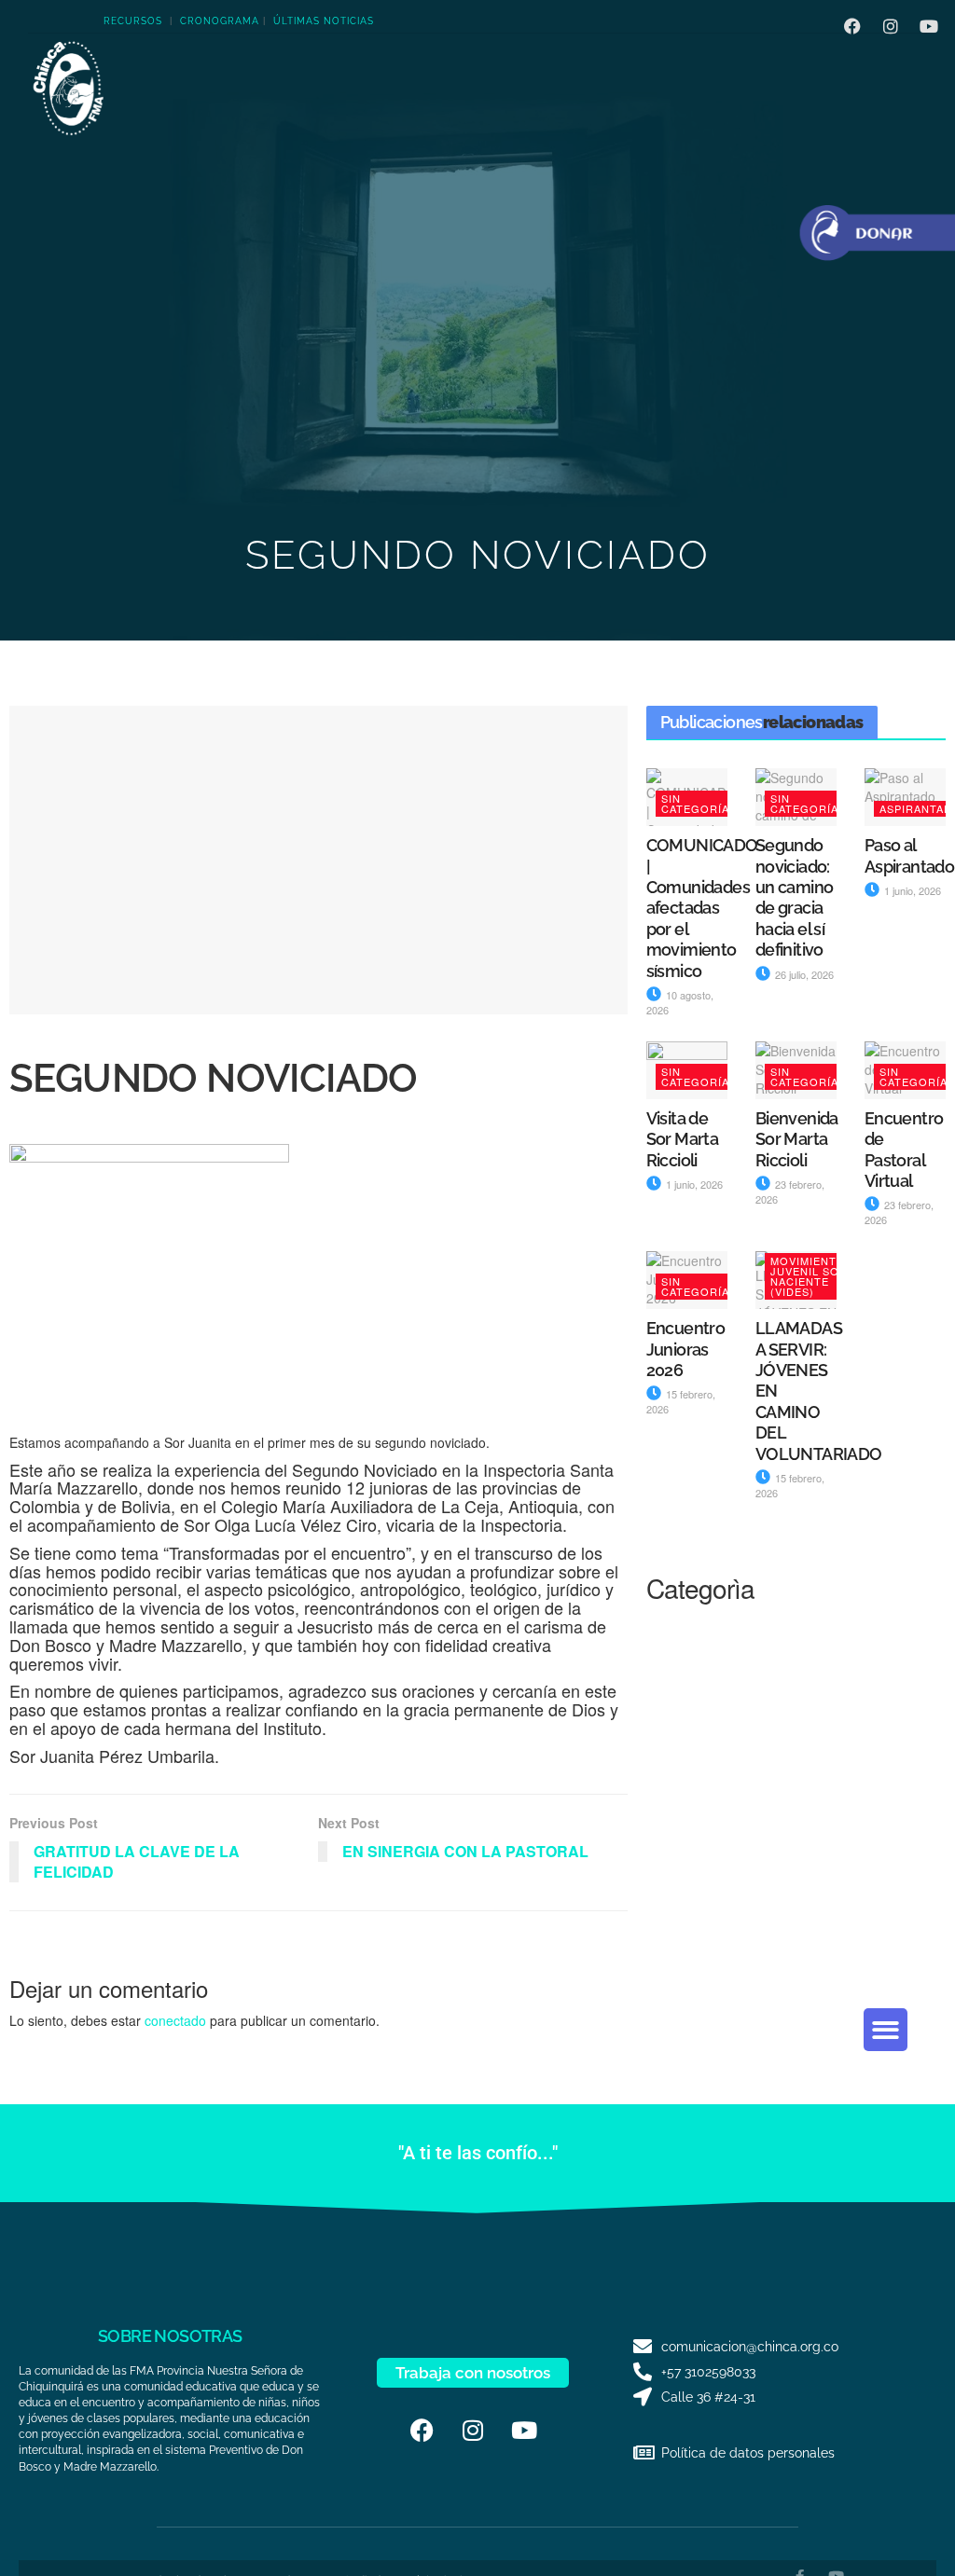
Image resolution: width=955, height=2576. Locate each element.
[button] (886, 2030)
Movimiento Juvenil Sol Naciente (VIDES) (808, 1276)
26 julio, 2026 (803, 974)
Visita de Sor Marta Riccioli (683, 1139)
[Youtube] (929, 26)
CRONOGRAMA (220, 21)
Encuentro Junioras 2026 (686, 1349)
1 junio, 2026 (911, 890)
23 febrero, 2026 (790, 1192)
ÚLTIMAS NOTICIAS (324, 21)
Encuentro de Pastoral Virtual (904, 1150)
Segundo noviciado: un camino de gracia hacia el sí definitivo (795, 897)
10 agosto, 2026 (680, 1002)
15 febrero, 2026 (790, 1485)
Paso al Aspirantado (909, 855)
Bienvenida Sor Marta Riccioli (797, 1139)
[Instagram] (891, 26)
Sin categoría (695, 803)
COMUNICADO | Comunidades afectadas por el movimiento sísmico (702, 908)
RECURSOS (133, 21)
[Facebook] (852, 26)
